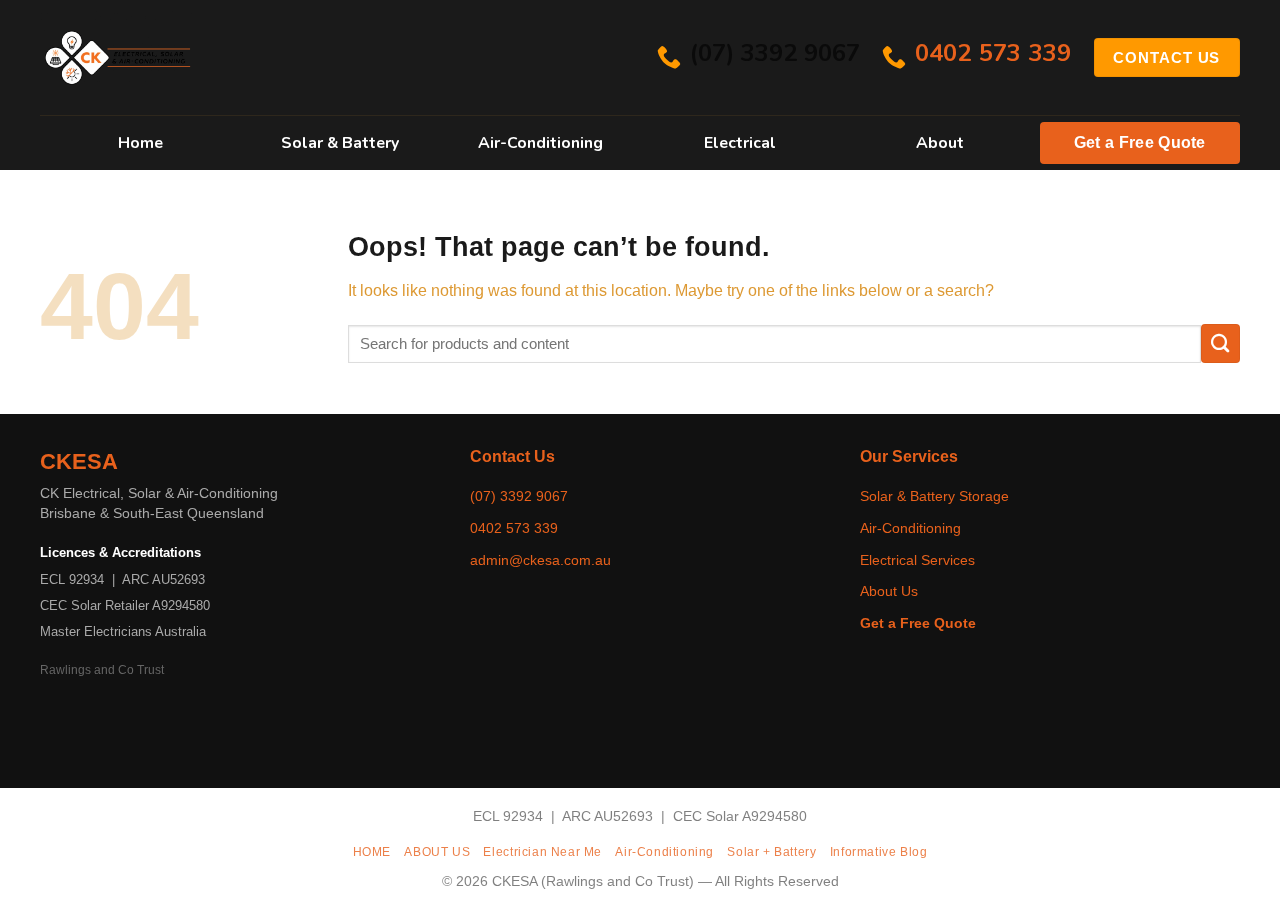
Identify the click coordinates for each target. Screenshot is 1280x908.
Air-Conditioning (540, 143)
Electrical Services (917, 560)
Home (140, 143)
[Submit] (1220, 343)
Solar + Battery (771, 852)
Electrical (740, 143)
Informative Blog (879, 852)
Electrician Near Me (542, 852)
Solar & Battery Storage (934, 496)
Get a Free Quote (1140, 142)
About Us (889, 591)
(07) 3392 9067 (519, 496)
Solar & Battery (340, 143)
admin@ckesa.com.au (540, 560)
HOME (372, 852)
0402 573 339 (514, 528)
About (940, 143)
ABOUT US (437, 852)
